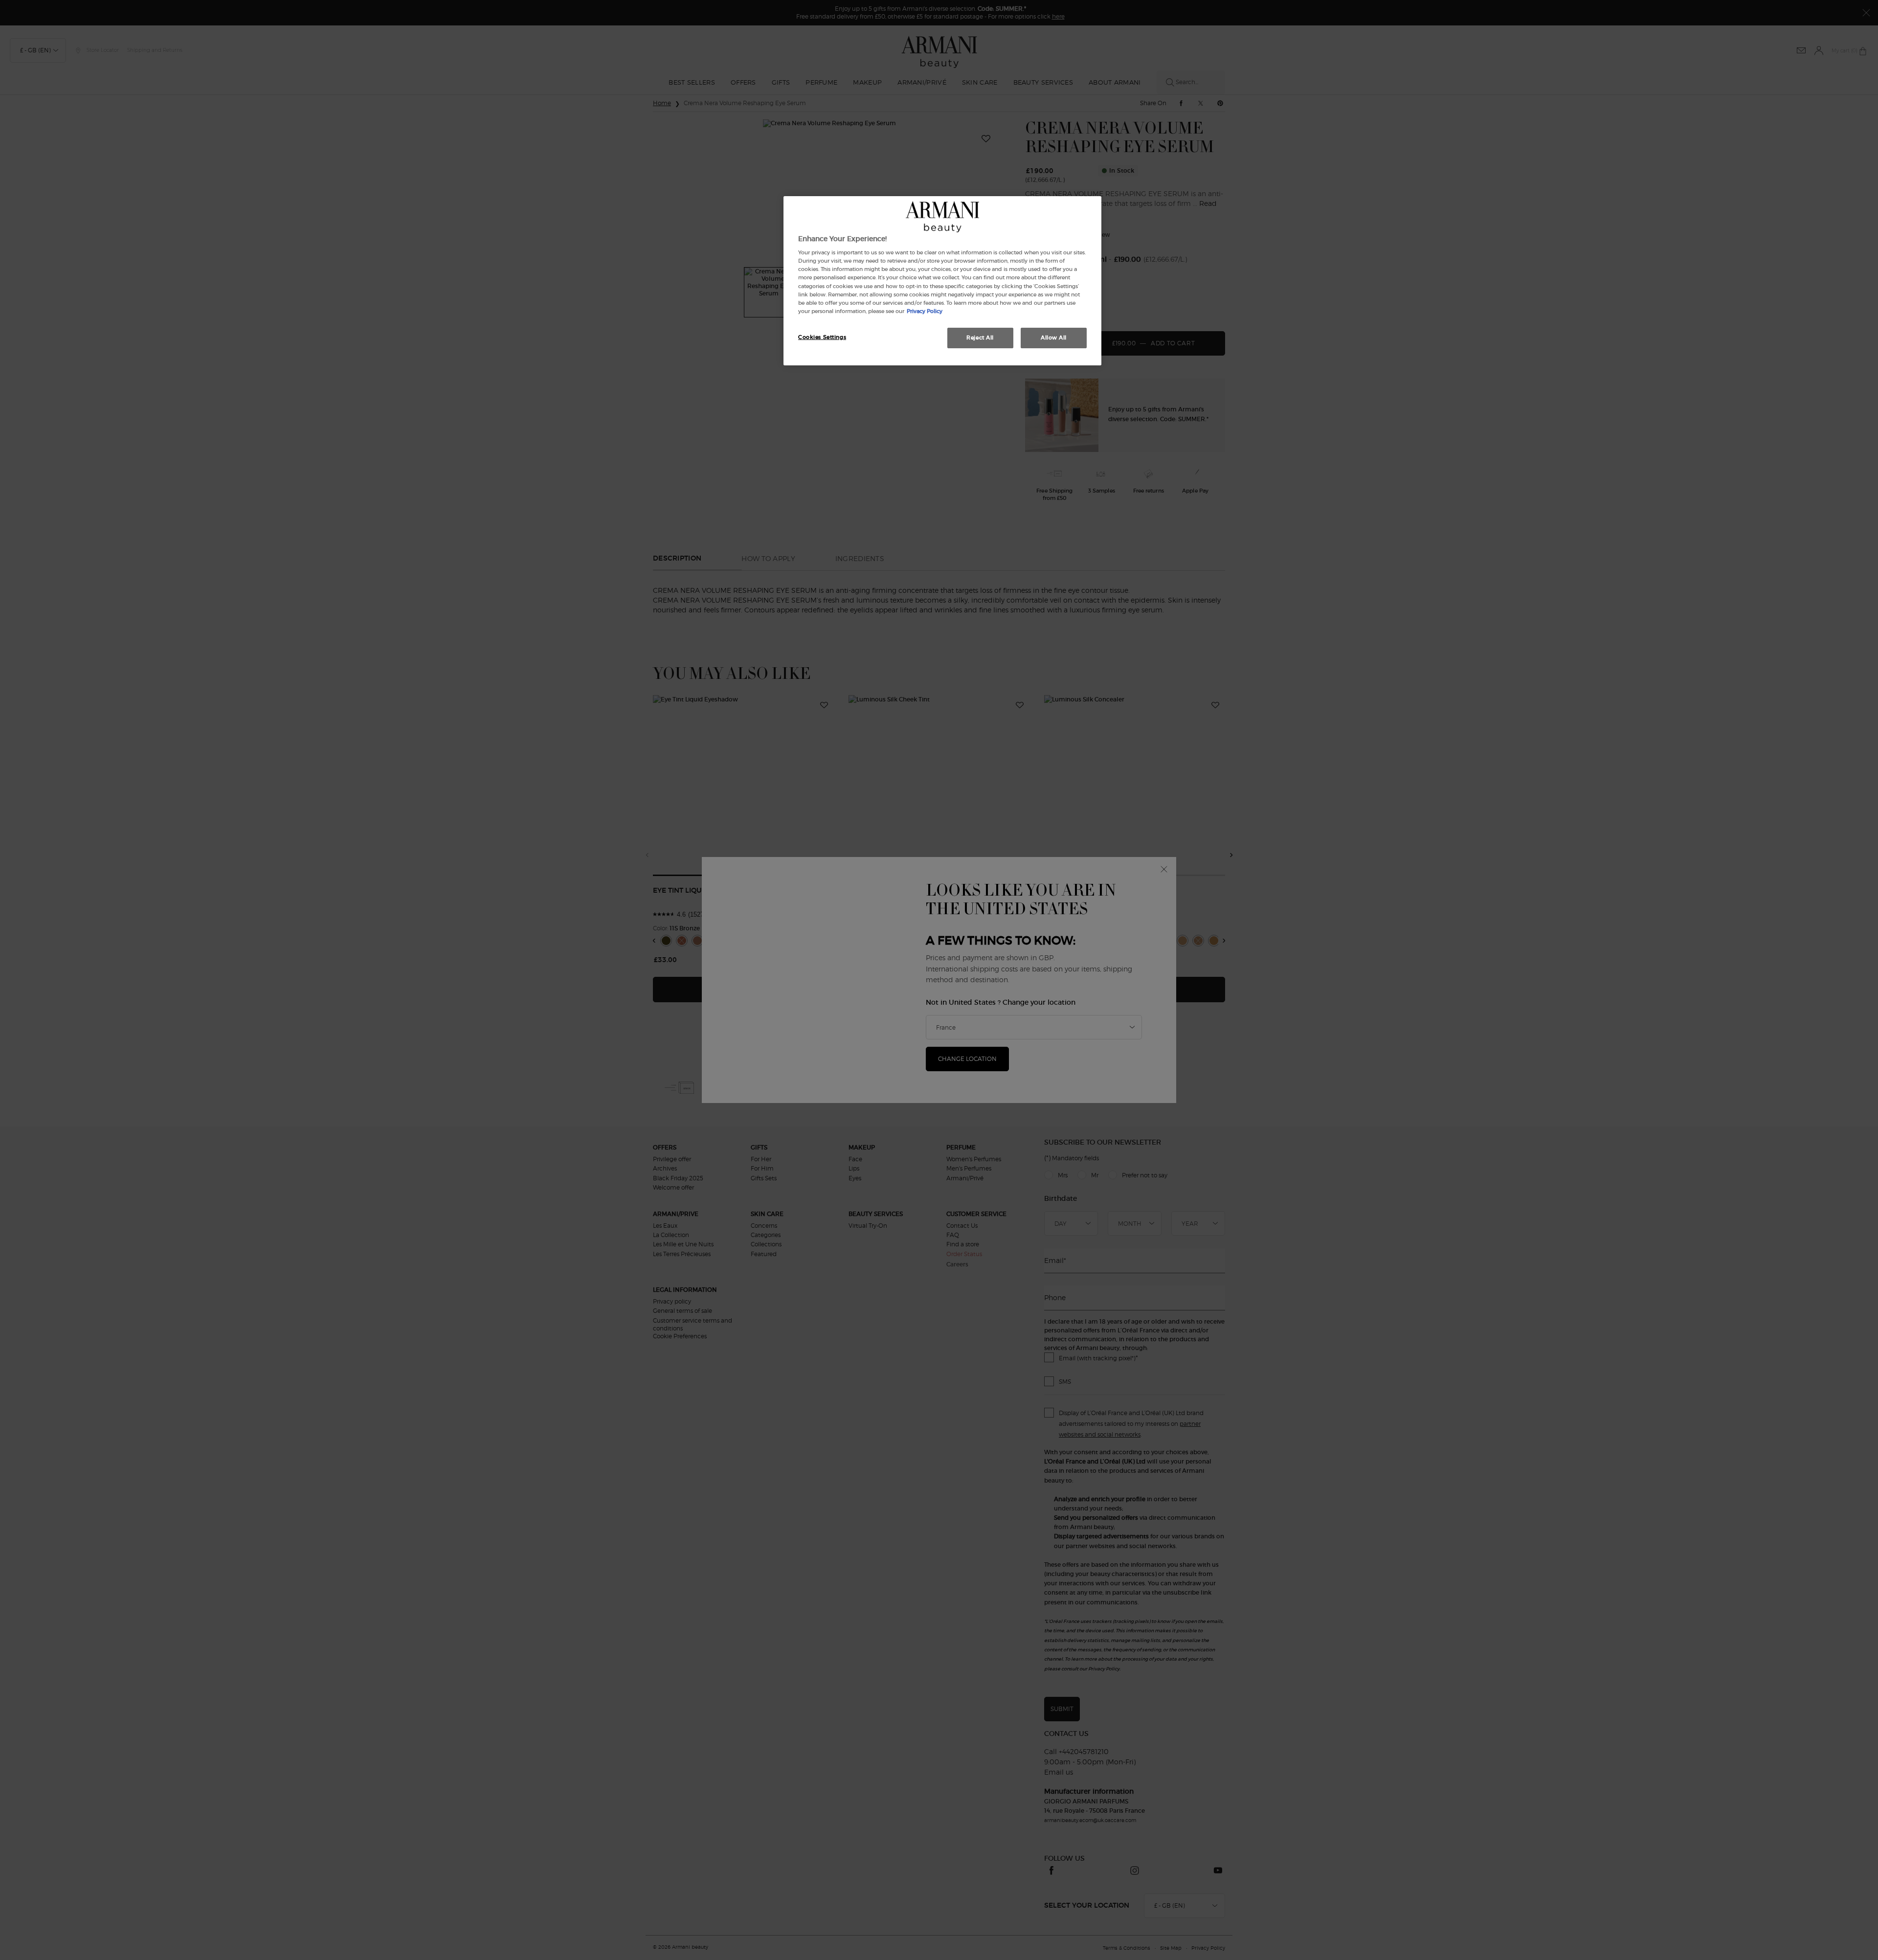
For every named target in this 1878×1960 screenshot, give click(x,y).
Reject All (980, 338)
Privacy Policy (925, 311)
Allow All (1054, 338)
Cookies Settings (822, 337)
